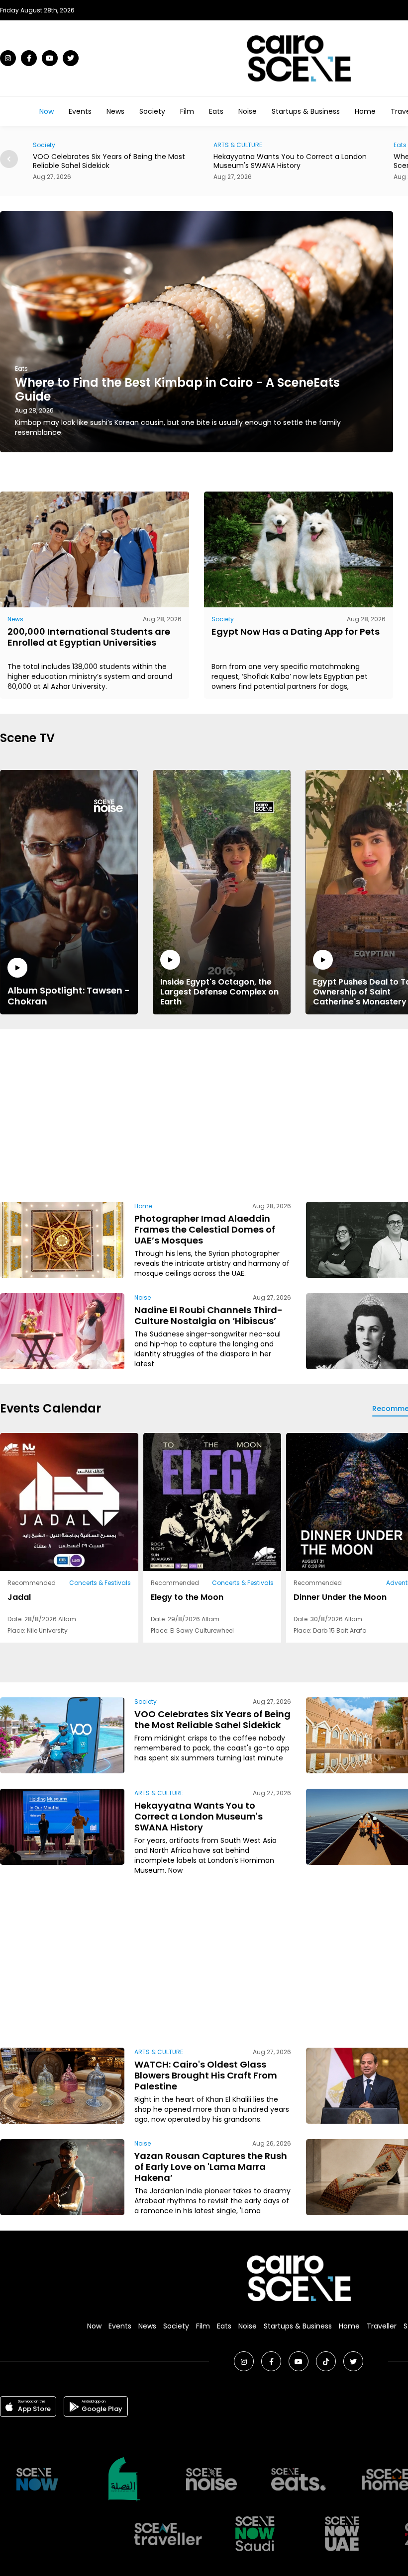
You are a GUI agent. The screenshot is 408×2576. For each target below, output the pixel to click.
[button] (9, 159)
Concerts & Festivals (100, 1583)
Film (187, 111)
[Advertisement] (263, 1114)
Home (365, 111)
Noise (248, 111)
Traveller (382, 2326)
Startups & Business (306, 111)
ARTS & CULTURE (57, 145)
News (115, 111)
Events (80, 111)
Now (47, 111)
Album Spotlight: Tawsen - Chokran (69, 996)
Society (152, 111)
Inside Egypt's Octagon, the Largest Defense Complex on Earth (219, 992)
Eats (216, 111)
